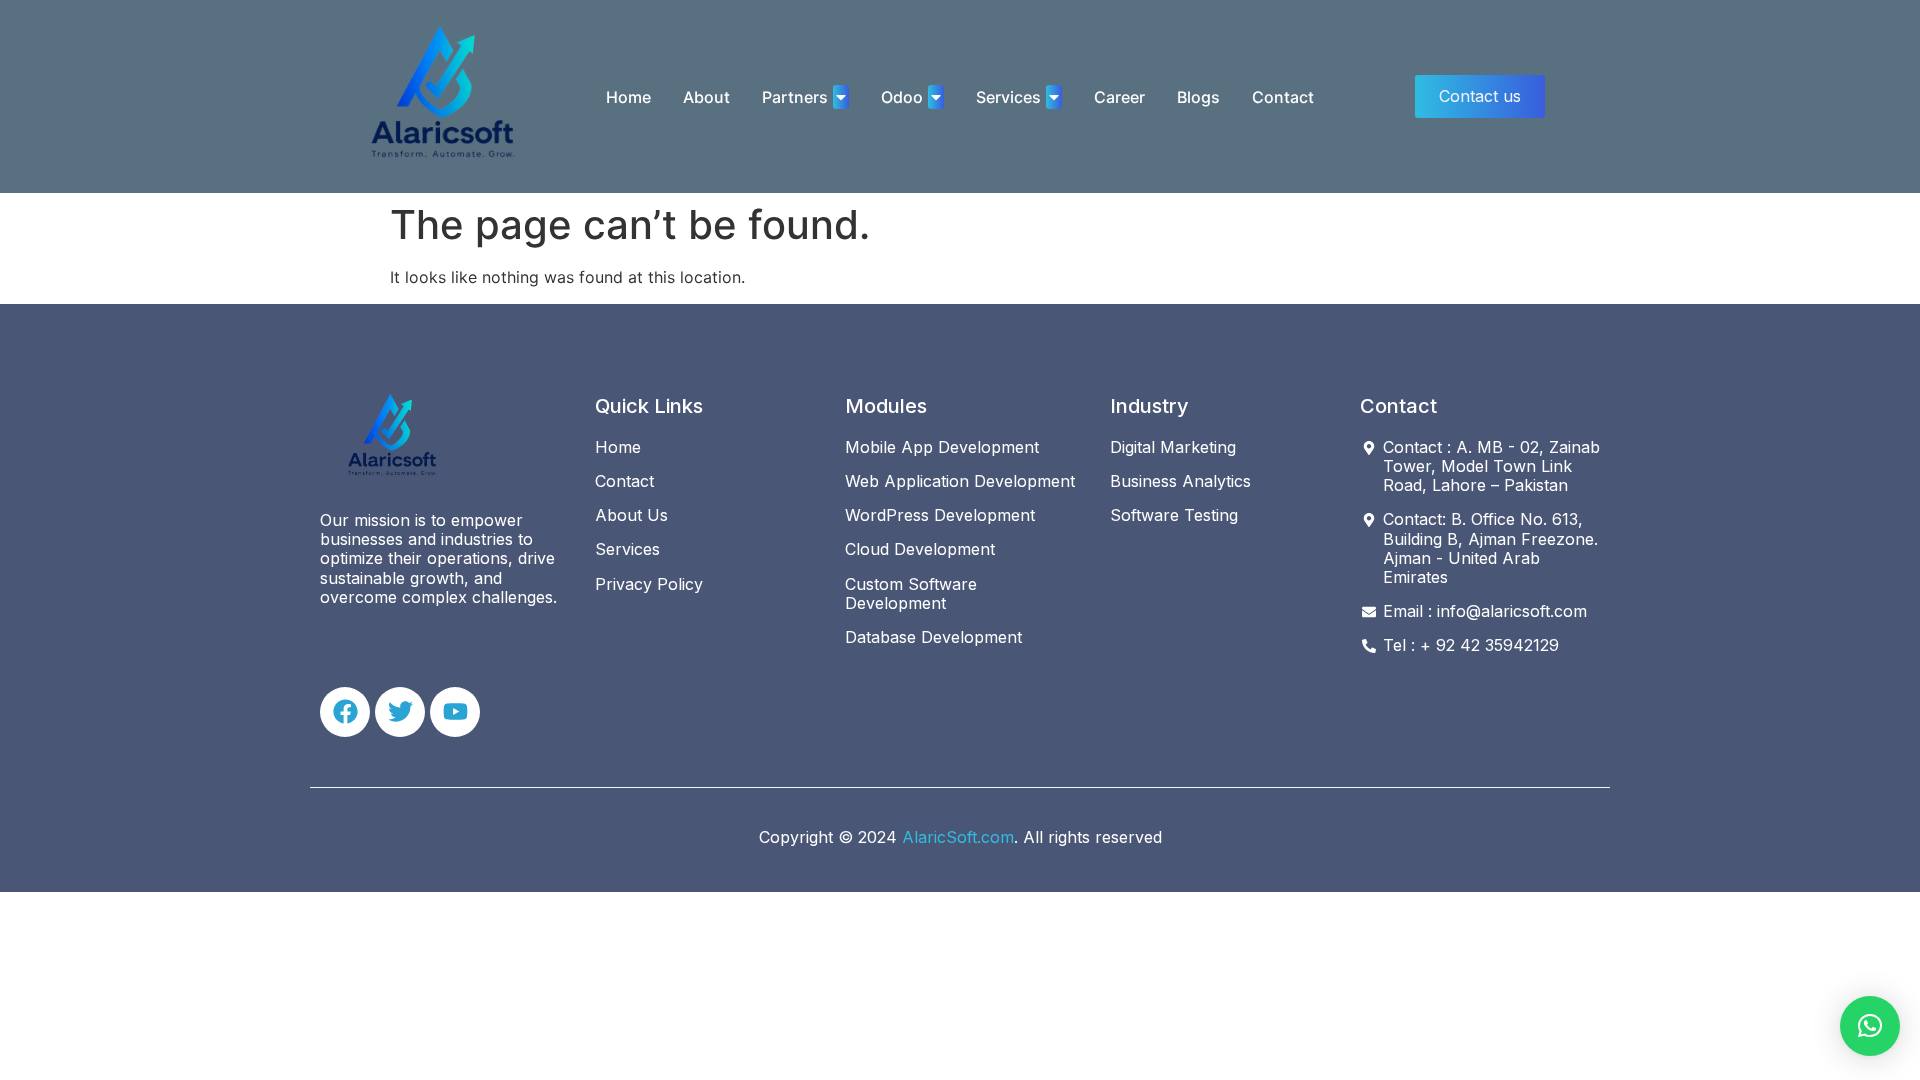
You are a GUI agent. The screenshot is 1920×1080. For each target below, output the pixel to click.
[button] (1870, 1026)
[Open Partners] (841, 97)
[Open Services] (1054, 97)
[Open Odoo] (936, 97)
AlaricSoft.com (958, 837)
